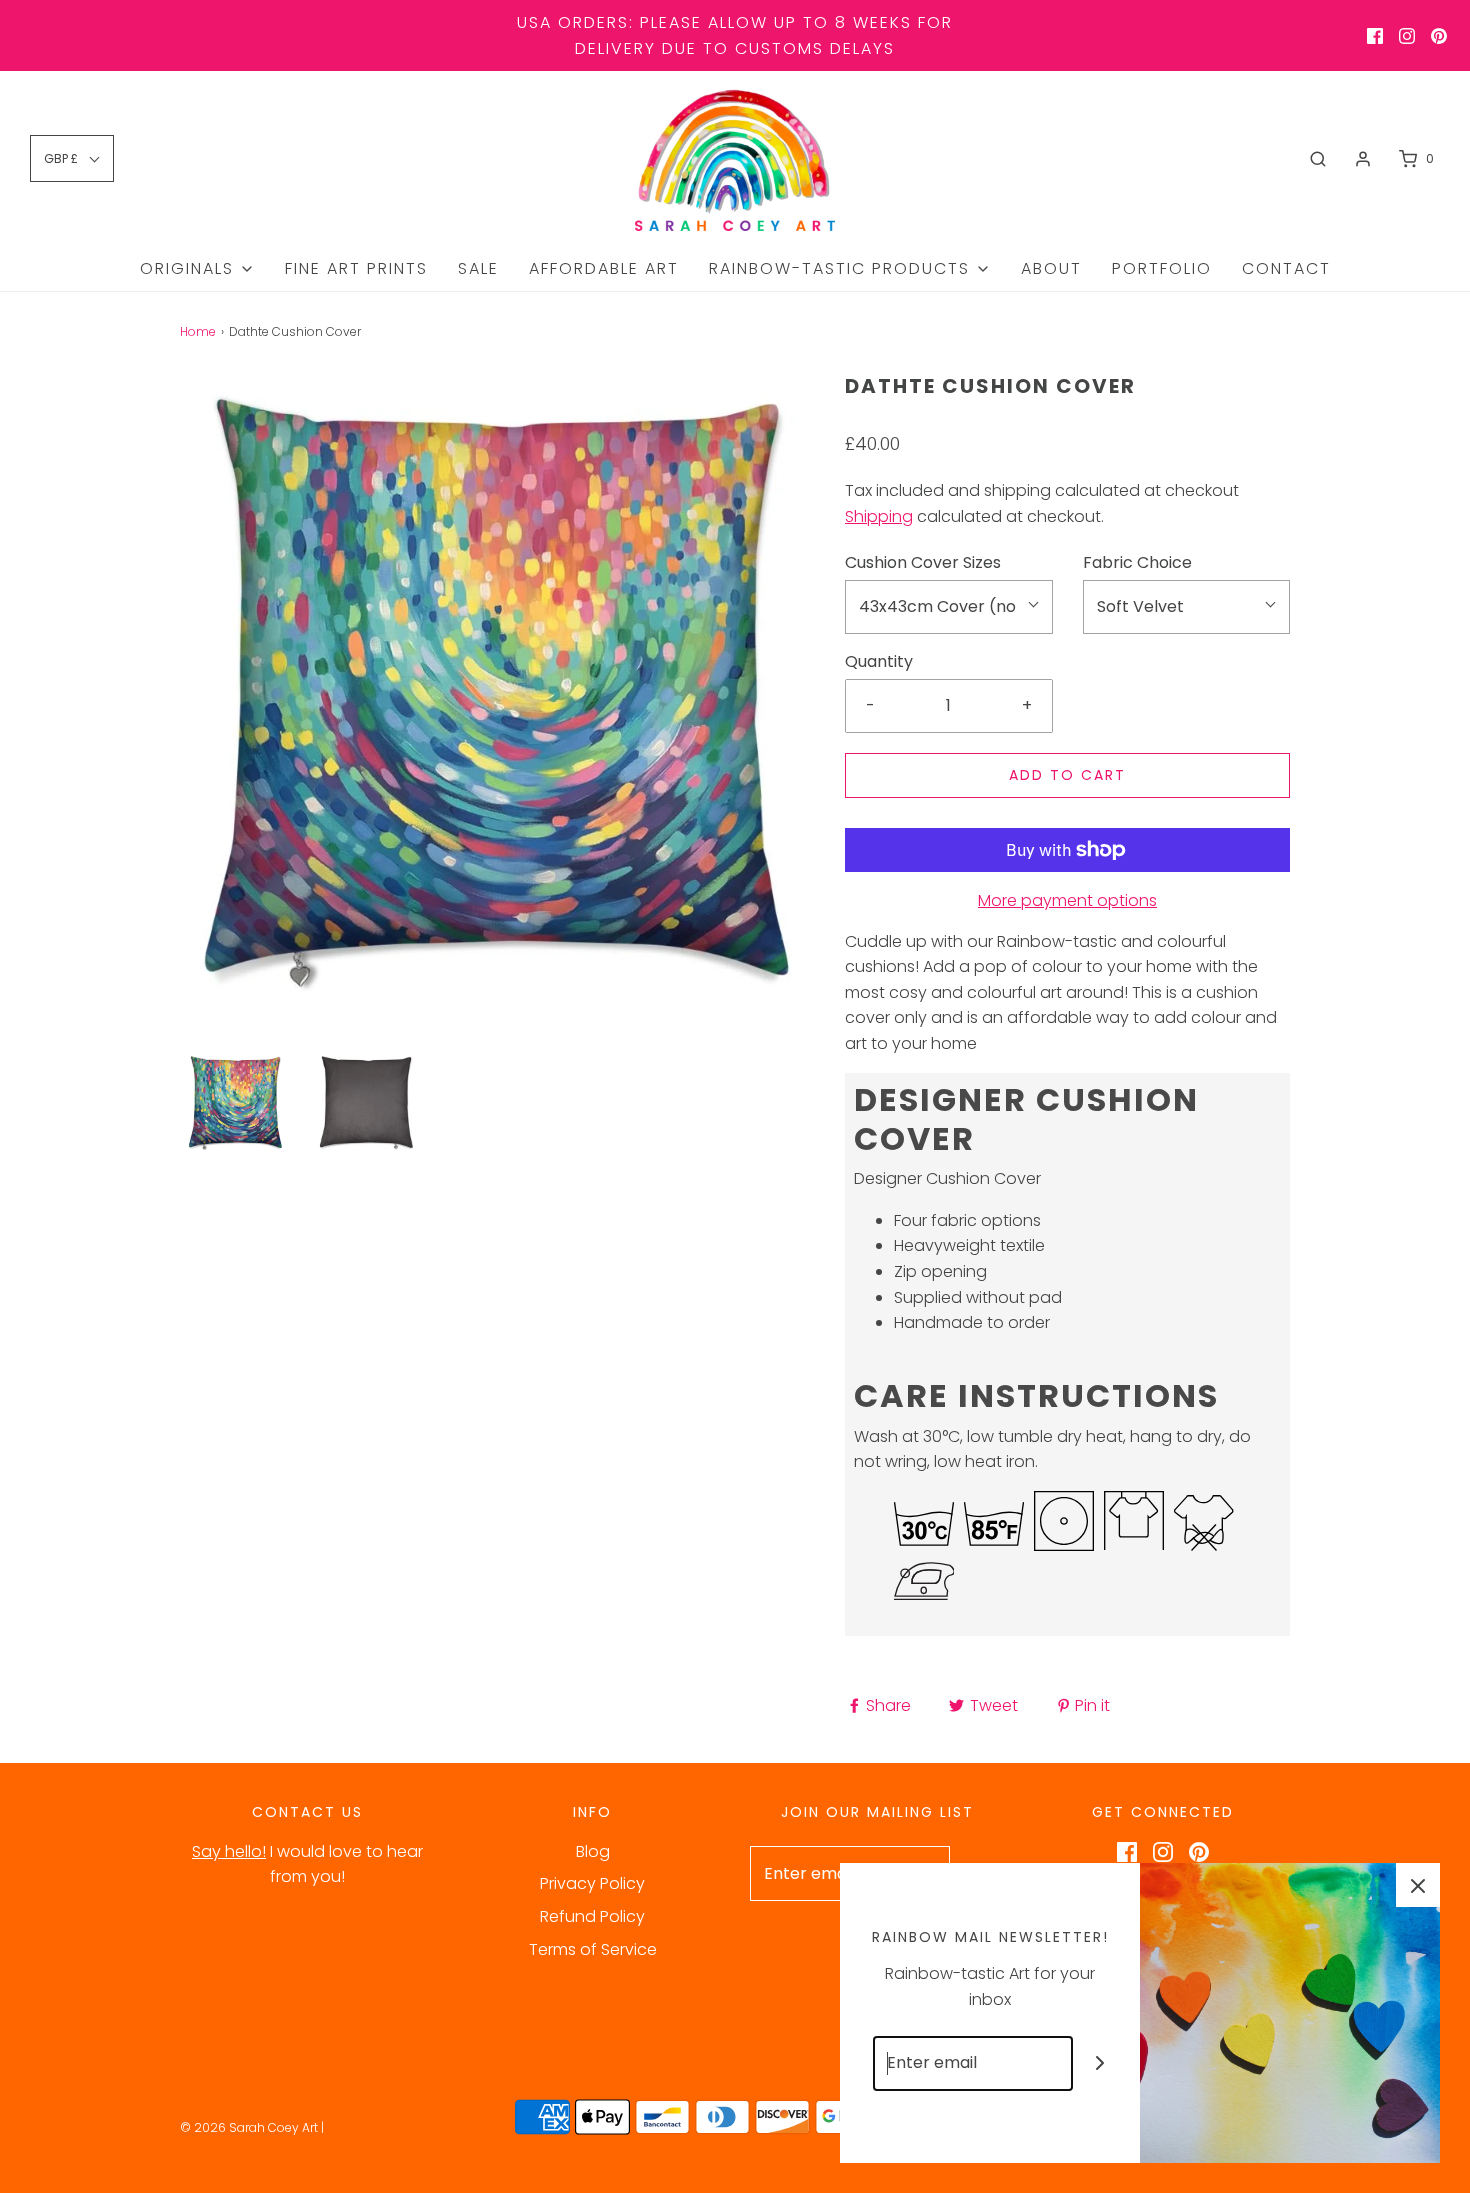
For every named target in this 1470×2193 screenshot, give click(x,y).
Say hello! (229, 1851)
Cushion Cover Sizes (923, 562)
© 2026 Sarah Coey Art (249, 2127)
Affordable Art (604, 268)
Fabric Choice (1137, 562)
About (1051, 268)
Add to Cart (1067, 775)
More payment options (1067, 900)
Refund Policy (592, 1916)
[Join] (1100, 2063)
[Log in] (1363, 159)
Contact (1286, 268)
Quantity (879, 661)
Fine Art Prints (356, 268)
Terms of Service (593, 1949)
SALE (478, 268)
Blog (593, 1851)
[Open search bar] (1318, 159)
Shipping (879, 516)
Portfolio (1162, 268)
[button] (235, 1102)
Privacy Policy (592, 1883)
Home (198, 331)
